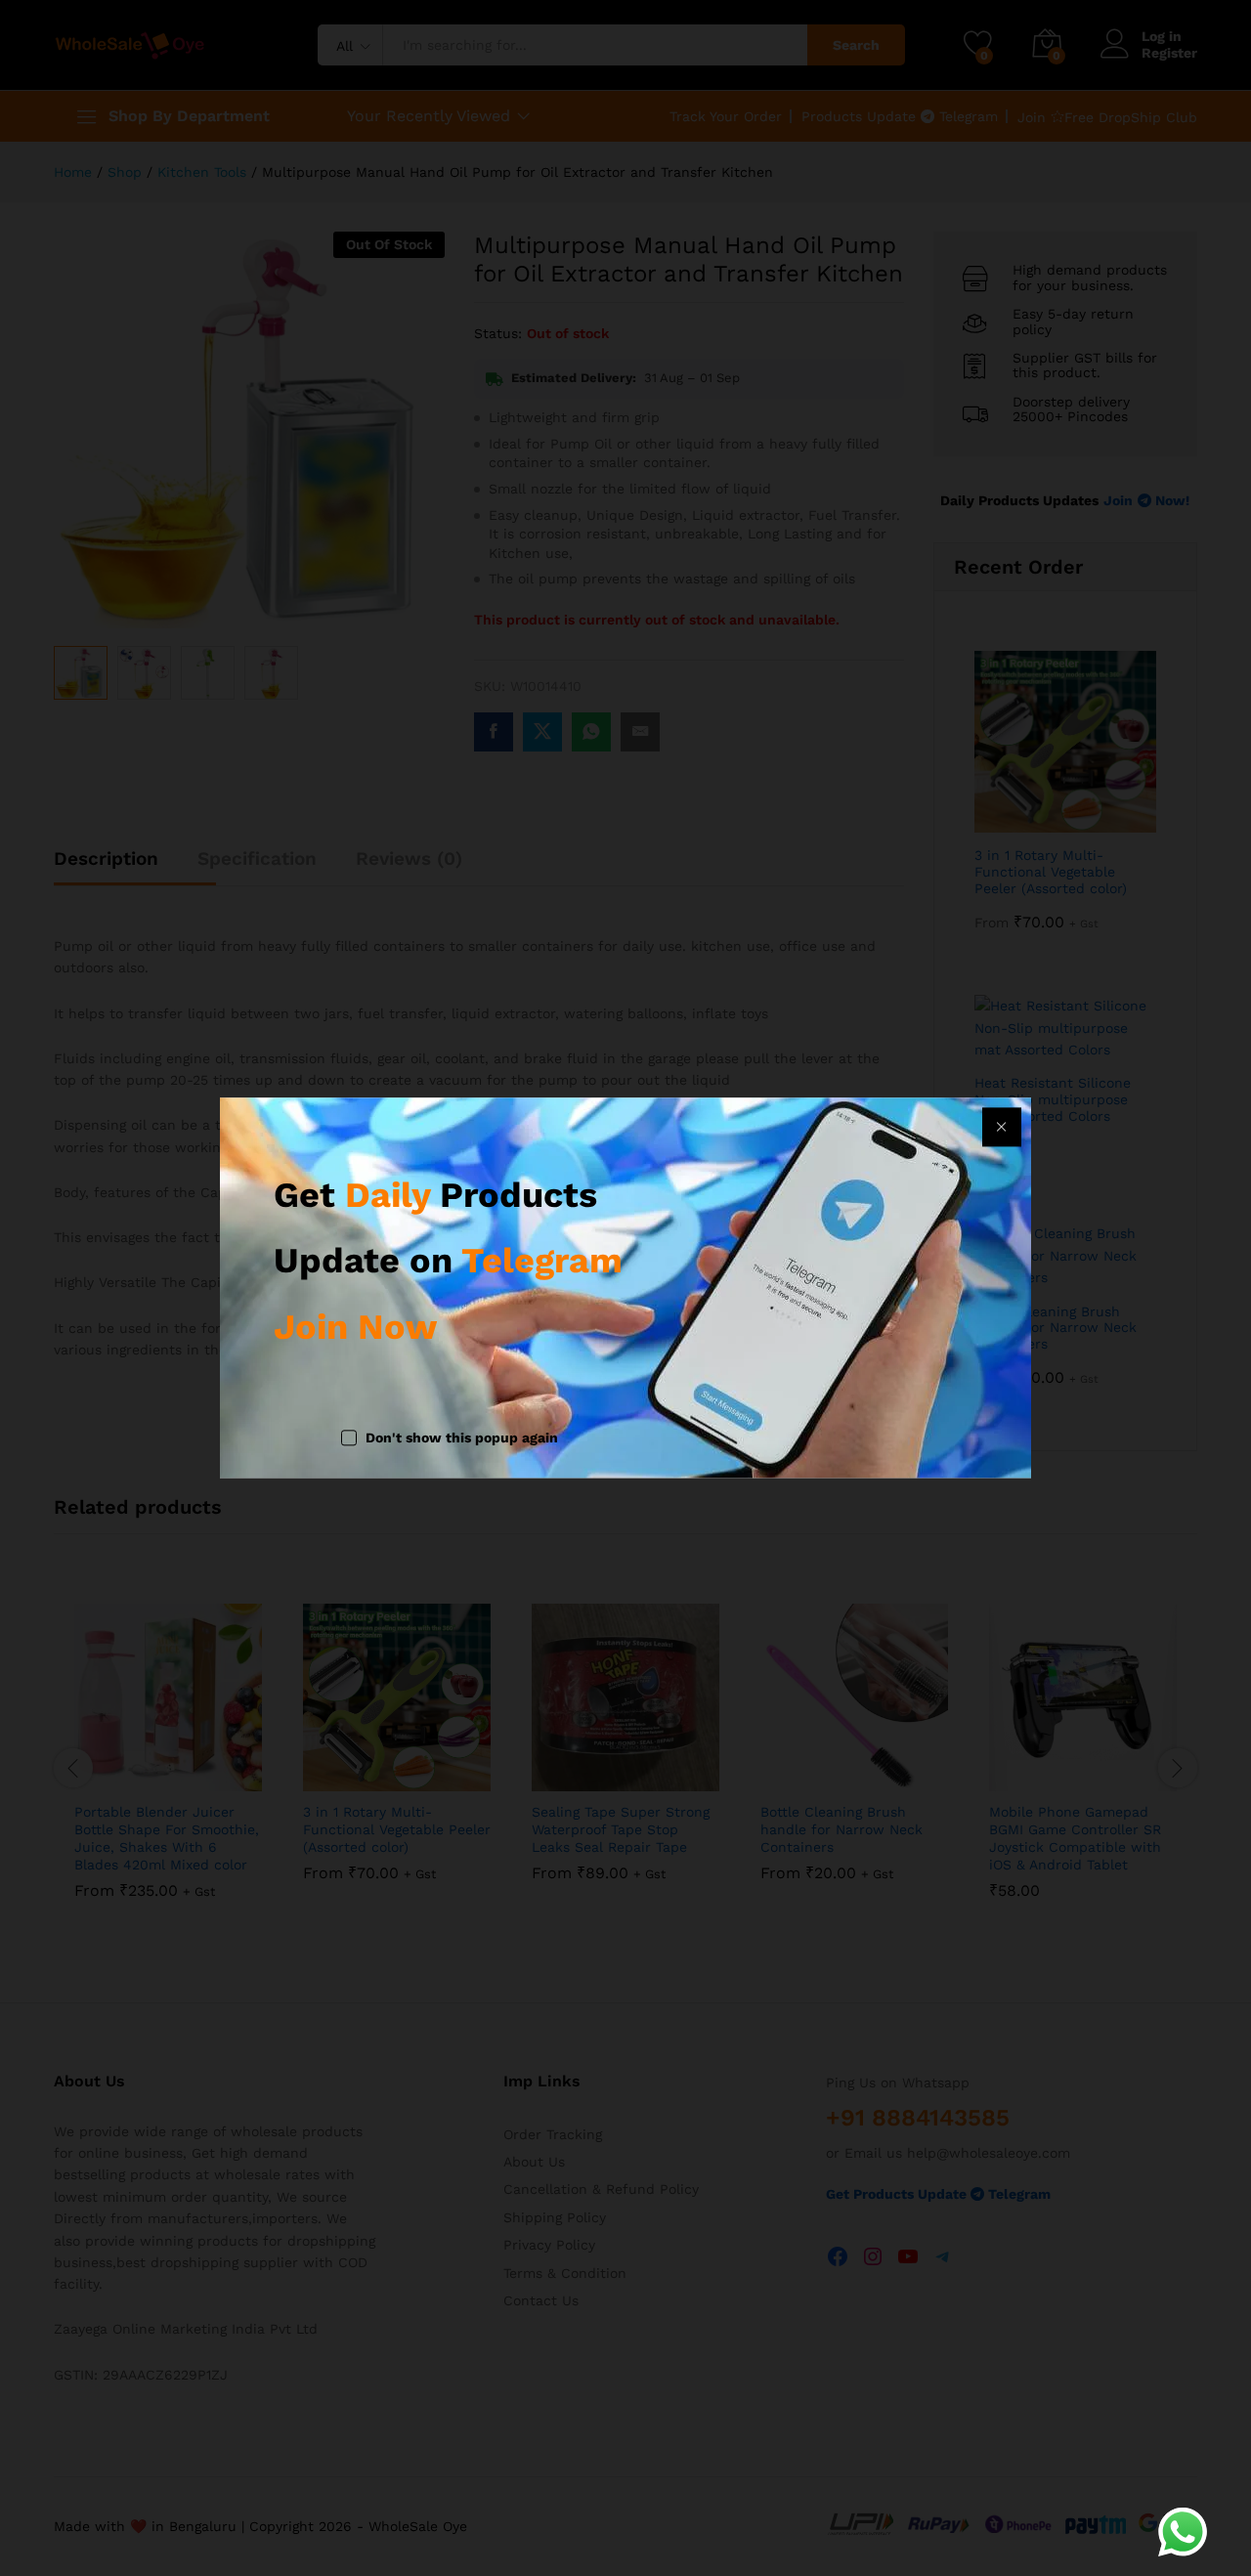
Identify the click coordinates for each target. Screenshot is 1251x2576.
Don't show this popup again (462, 1438)
